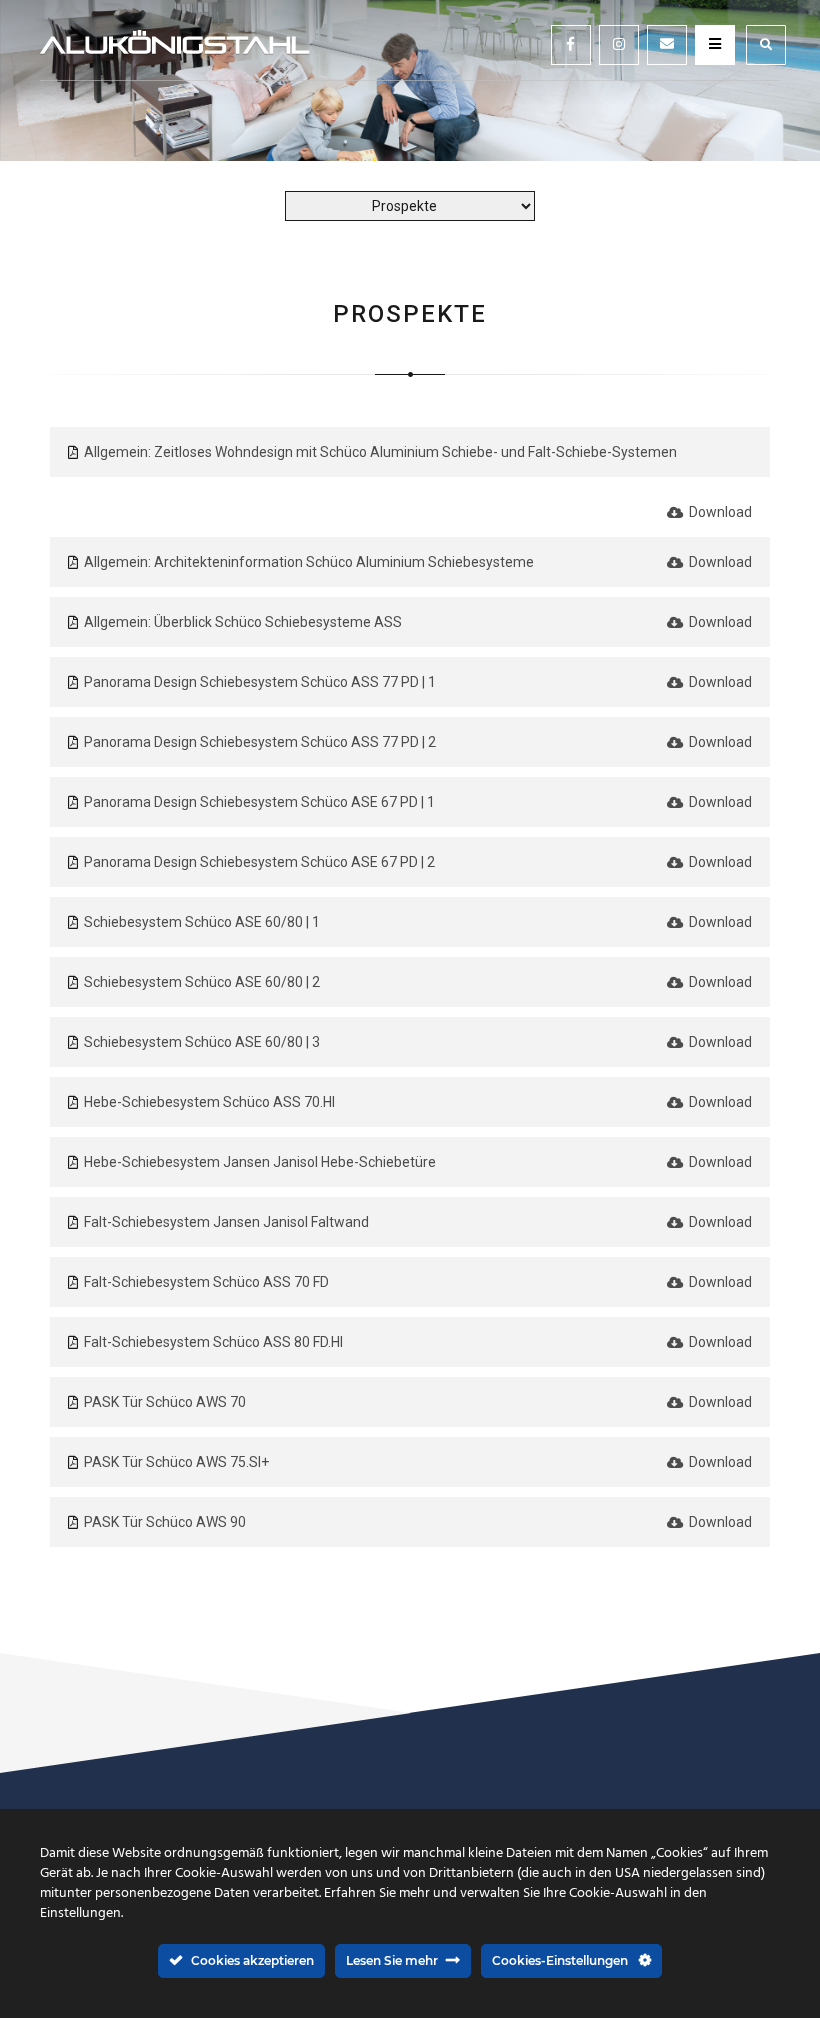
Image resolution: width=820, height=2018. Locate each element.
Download (719, 512)
